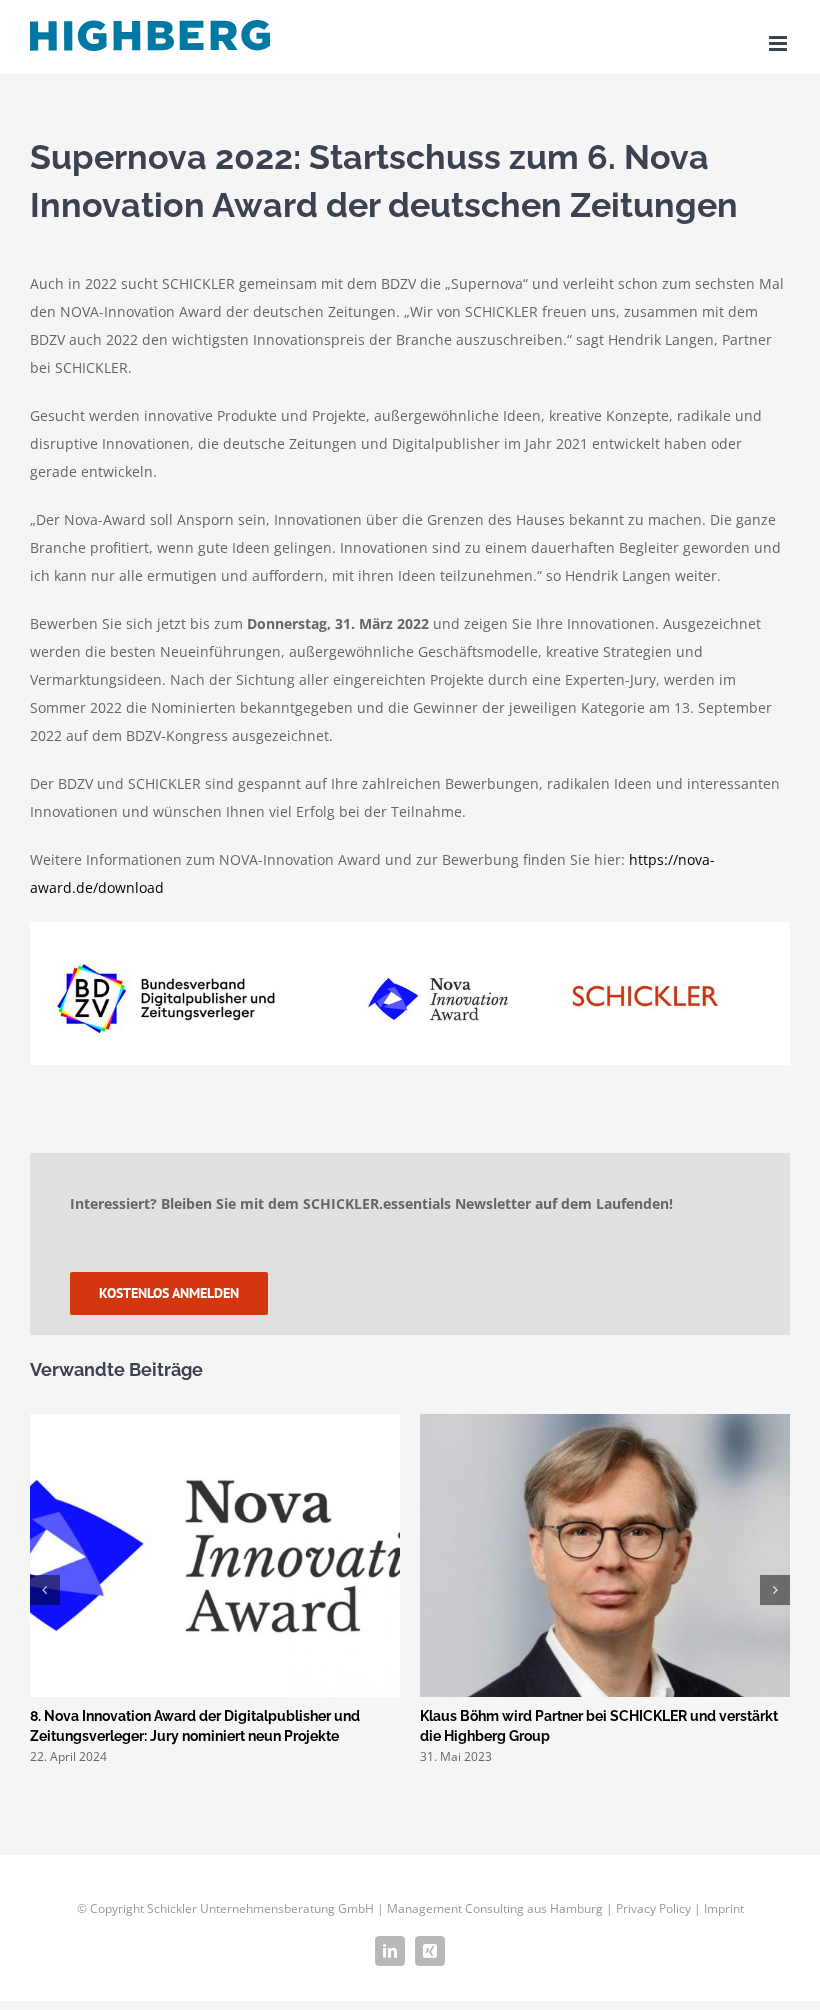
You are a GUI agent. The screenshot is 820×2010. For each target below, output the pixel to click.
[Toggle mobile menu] (779, 43)
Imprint (724, 1908)
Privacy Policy (653, 1908)
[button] (45, 1590)
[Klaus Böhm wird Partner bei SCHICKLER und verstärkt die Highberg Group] (605, 1423)
